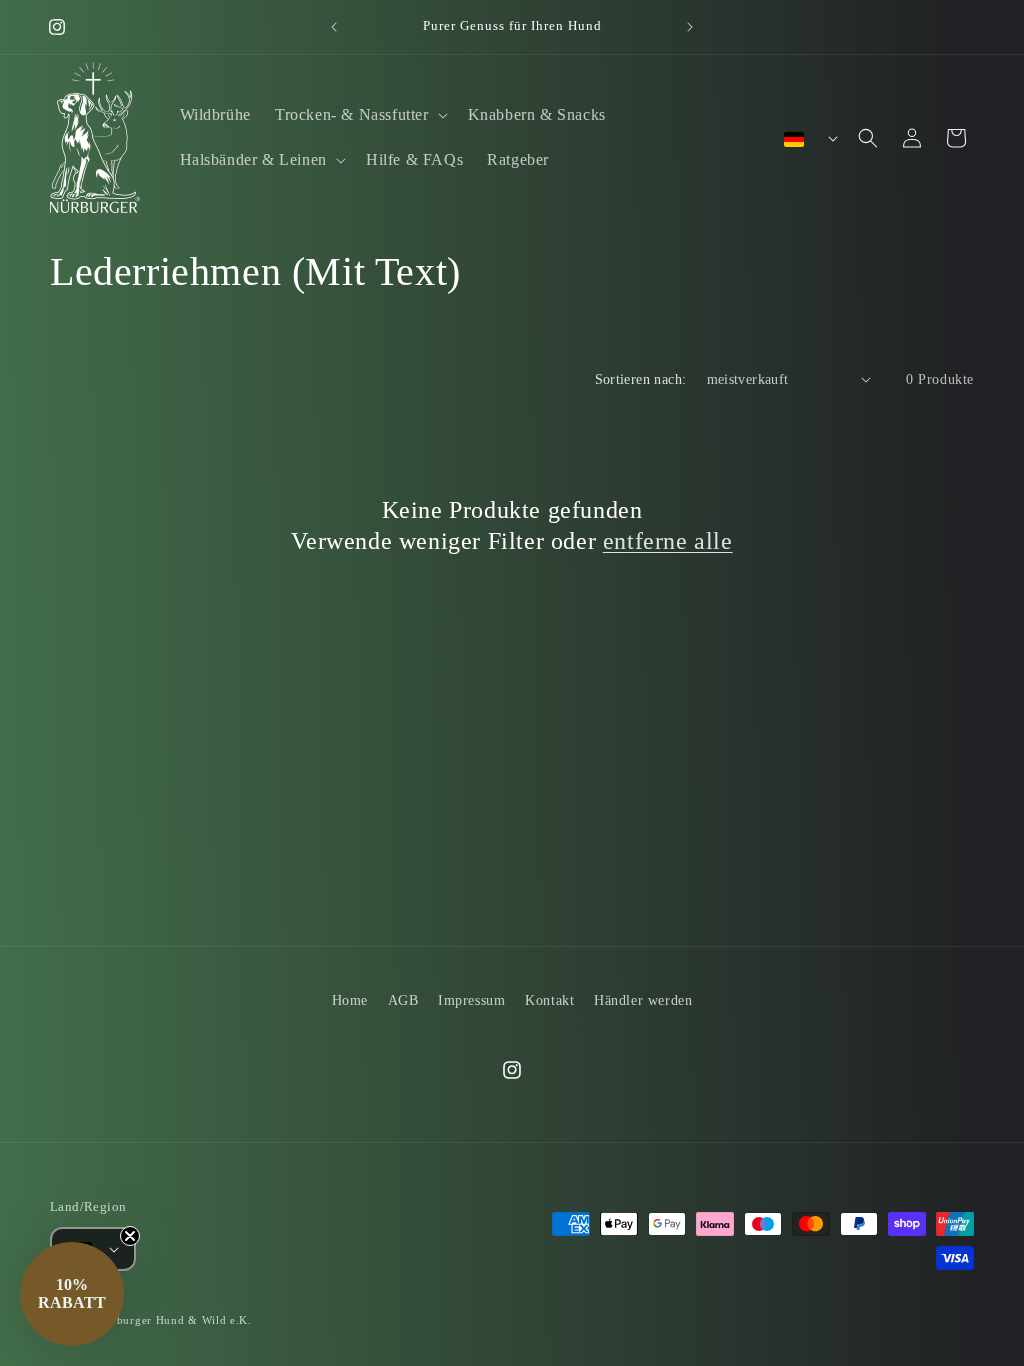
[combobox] (550, 812)
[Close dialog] (725, 472)
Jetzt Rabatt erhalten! (622, 856)
